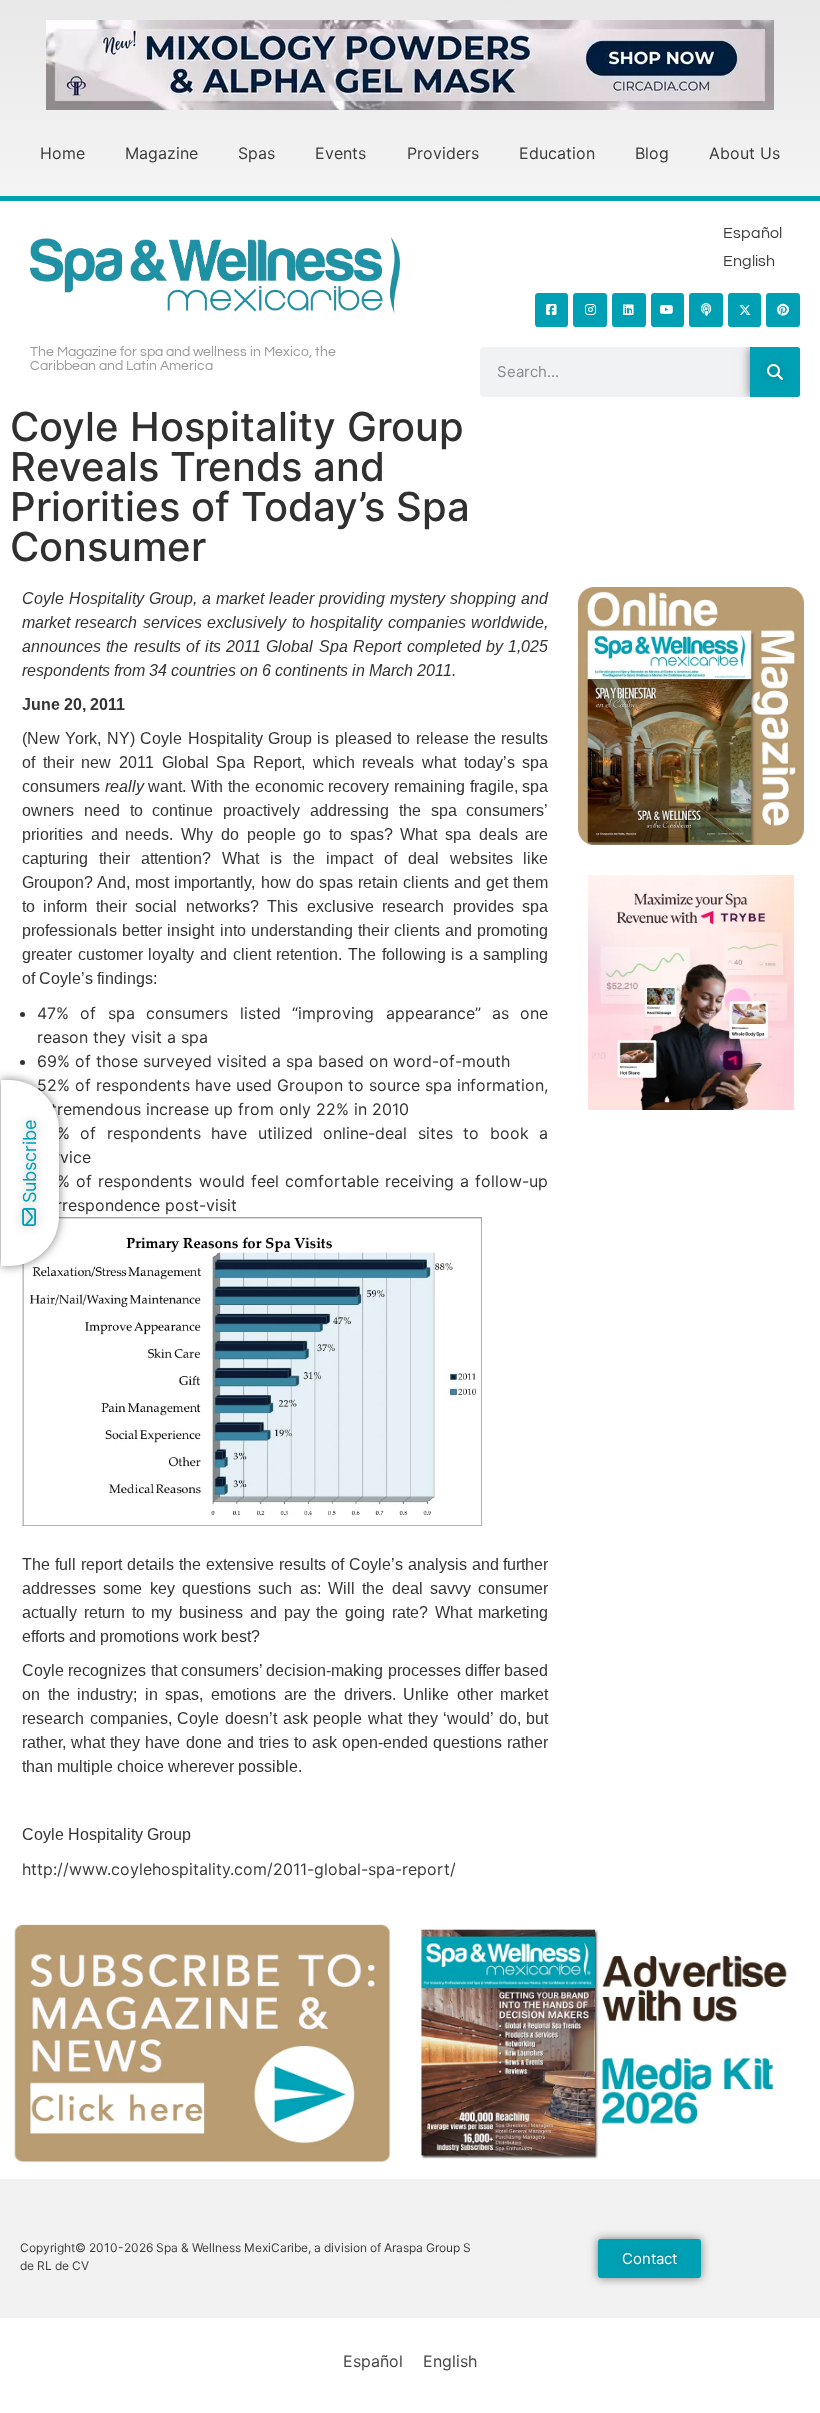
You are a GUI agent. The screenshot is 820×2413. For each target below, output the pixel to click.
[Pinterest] (783, 310)
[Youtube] (668, 310)
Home (62, 153)
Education (557, 153)
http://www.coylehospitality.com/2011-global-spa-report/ (239, 1869)
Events (340, 153)
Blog (652, 153)
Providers (443, 153)
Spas (256, 153)
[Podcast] (706, 310)
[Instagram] (590, 310)
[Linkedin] (629, 310)
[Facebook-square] (552, 310)
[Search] (775, 372)
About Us (744, 153)
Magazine (161, 153)
